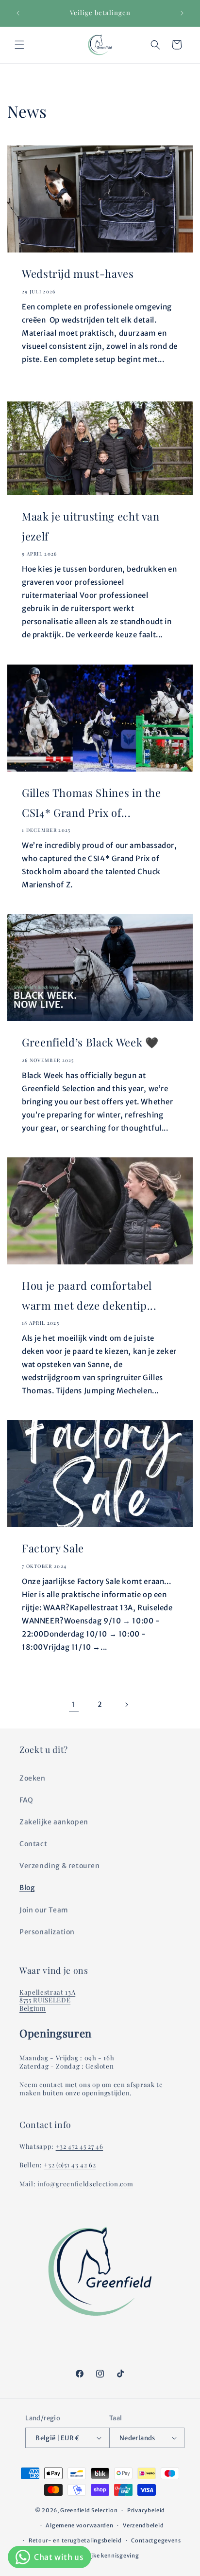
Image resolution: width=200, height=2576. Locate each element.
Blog (27, 1888)
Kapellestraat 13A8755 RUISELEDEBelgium (47, 2000)
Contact (33, 1844)
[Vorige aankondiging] (18, 13)
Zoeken (33, 1778)
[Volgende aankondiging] (182, 13)
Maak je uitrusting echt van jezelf (91, 526)
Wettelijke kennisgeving (105, 2556)
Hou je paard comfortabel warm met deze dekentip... (89, 1295)
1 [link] (74, 1704)
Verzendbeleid (143, 2525)
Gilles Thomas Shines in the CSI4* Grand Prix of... (92, 802)
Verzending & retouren (60, 1866)
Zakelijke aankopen (54, 1822)
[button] (19, 45)
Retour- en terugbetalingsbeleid (75, 2540)
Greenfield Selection (89, 2510)
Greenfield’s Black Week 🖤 (90, 1042)
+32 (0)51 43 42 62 (70, 2165)
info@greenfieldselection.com (85, 2184)
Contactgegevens (156, 2540)
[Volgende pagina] (126, 1705)
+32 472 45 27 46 (80, 2146)
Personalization (47, 1932)
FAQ (26, 1800)
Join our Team (44, 1910)
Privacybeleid (146, 2510)
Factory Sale (53, 1548)
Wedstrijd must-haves (78, 273)
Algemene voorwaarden (79, 2525)
